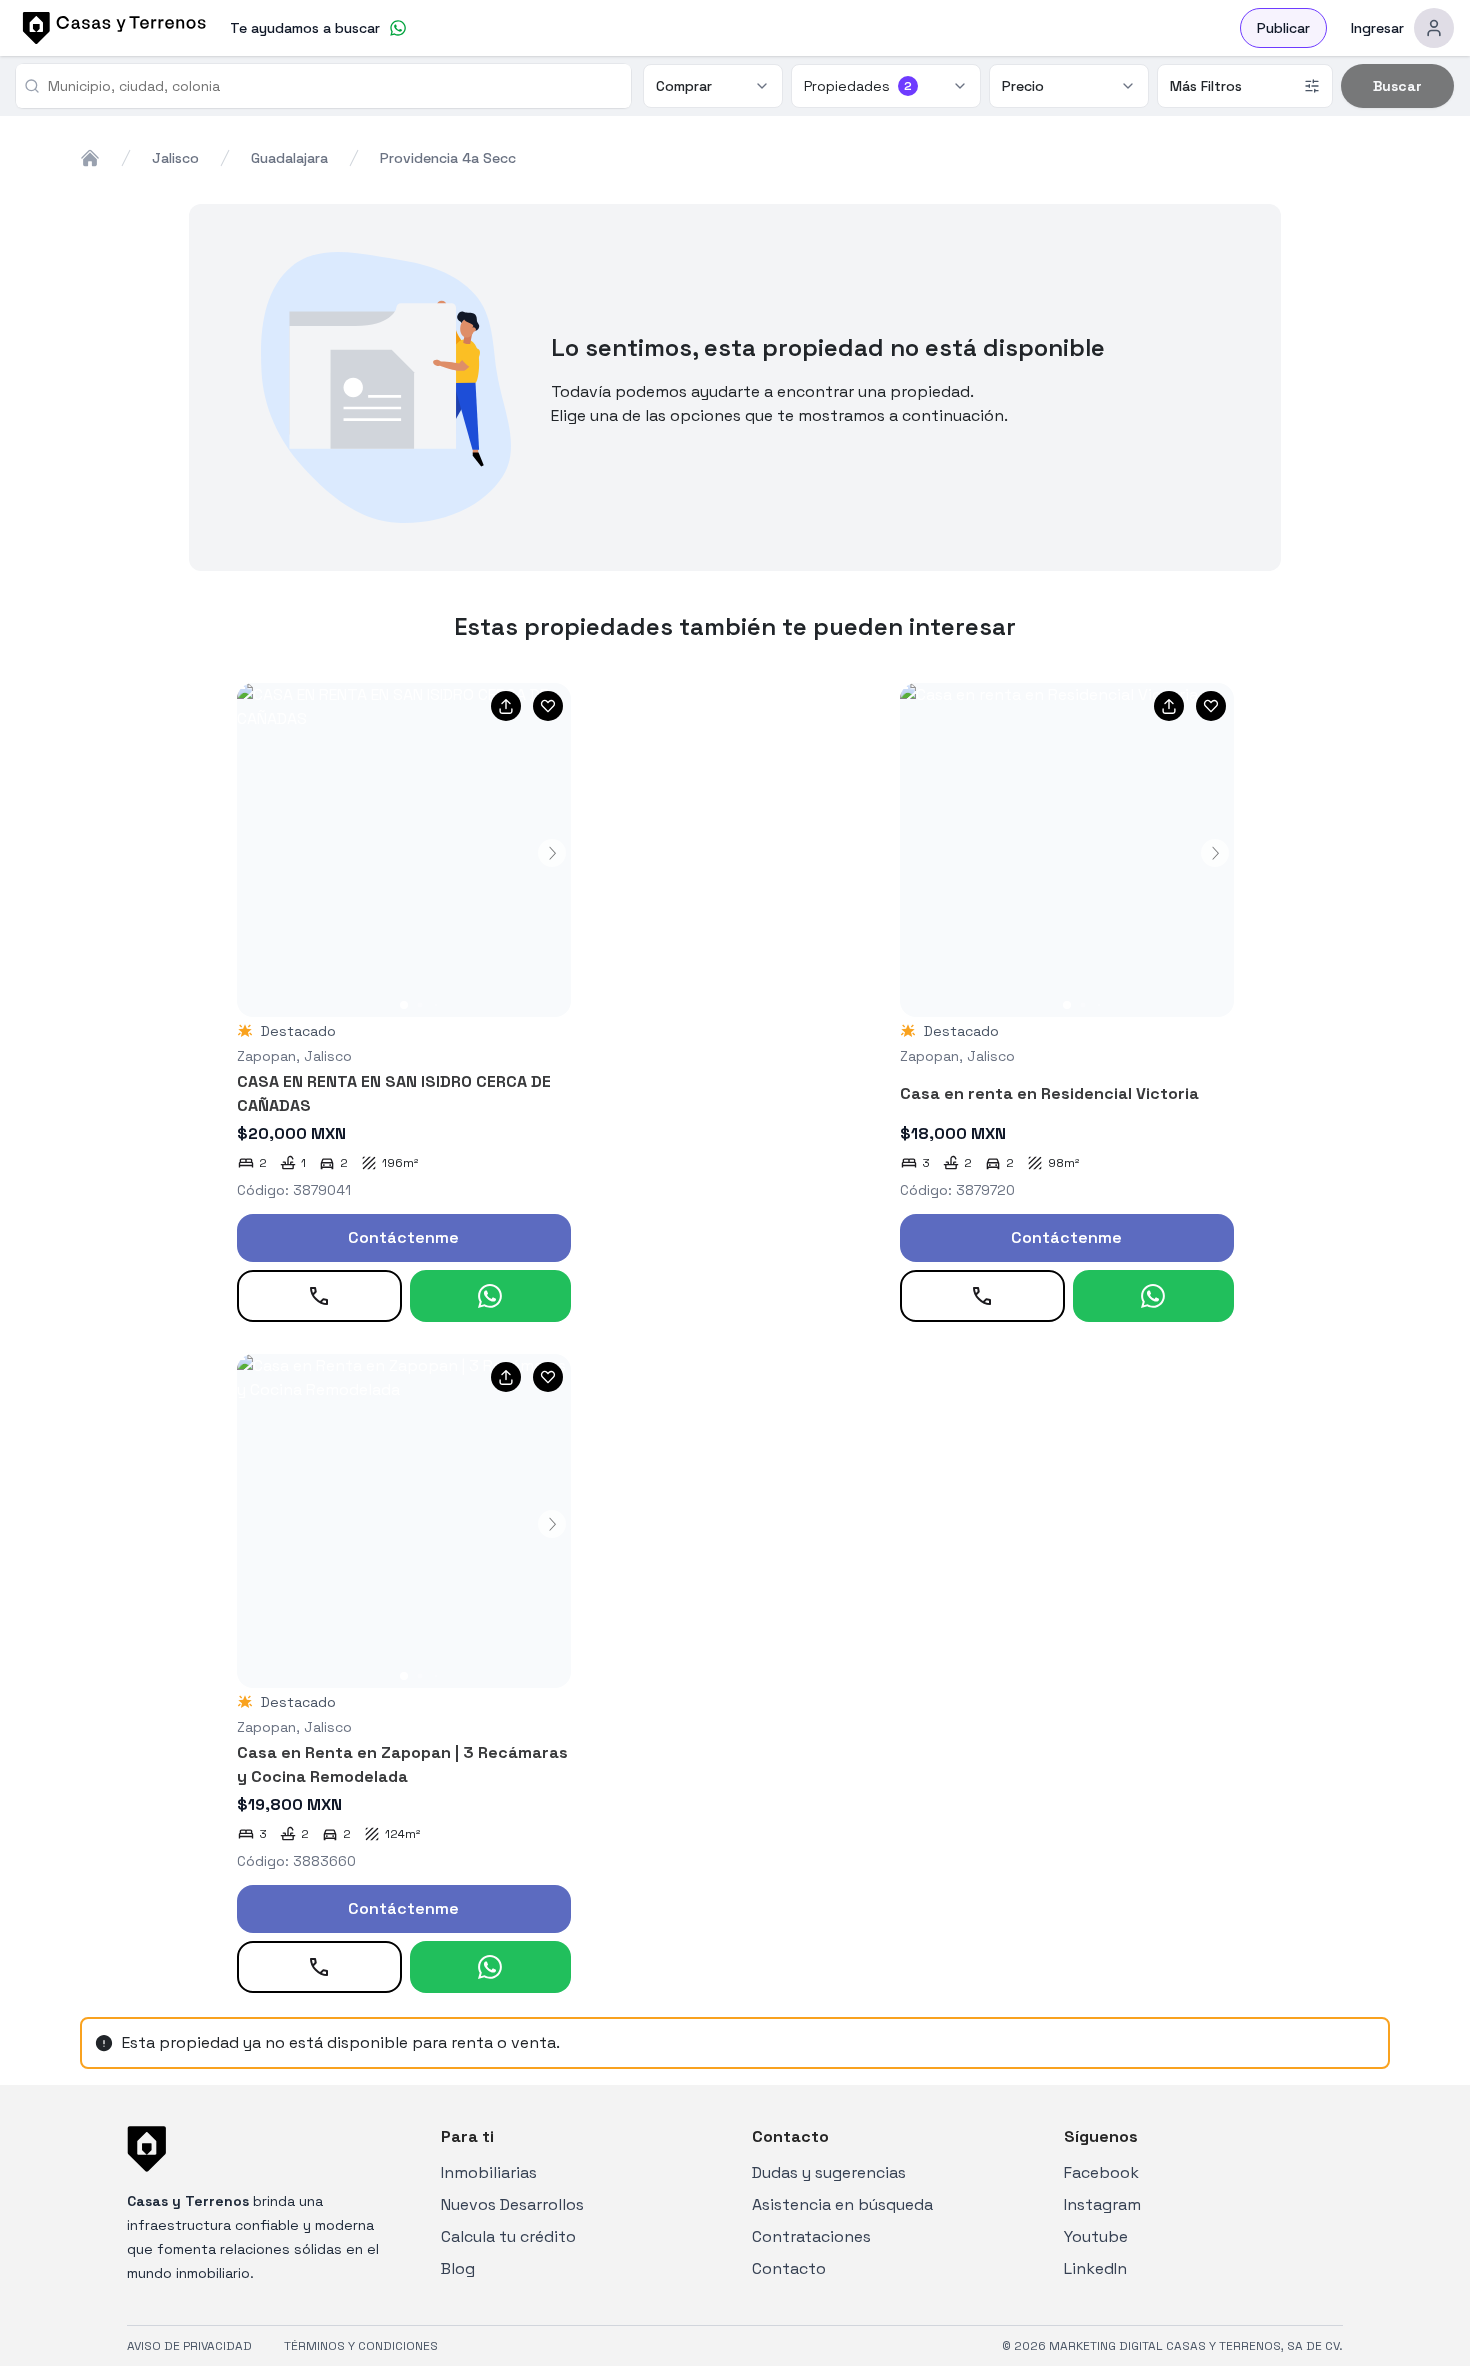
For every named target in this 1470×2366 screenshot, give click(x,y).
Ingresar (1377, 28)
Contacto (789, 2268)
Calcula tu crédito (508, 2236)
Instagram (1102, 2204)
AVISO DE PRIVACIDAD (189, 2346)
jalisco (175, 158)
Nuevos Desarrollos (512, 2204)
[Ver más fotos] (404, 850)
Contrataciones (811, 2236)
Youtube (1096, 2236)
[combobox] (331, 86)
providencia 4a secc (448, 158)
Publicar (1283, 28)
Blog (458, 2268)
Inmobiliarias (489, 2172)
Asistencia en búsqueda (842, 2204)
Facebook (1101, 2172)
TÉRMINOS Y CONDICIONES (361, 2346)
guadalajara (289, 158)
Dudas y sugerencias (829, 2172)
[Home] (90, 158)
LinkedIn (1095, 2268)
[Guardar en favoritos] (548, 706)
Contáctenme (403, 1237)
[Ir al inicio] (111, 28)
